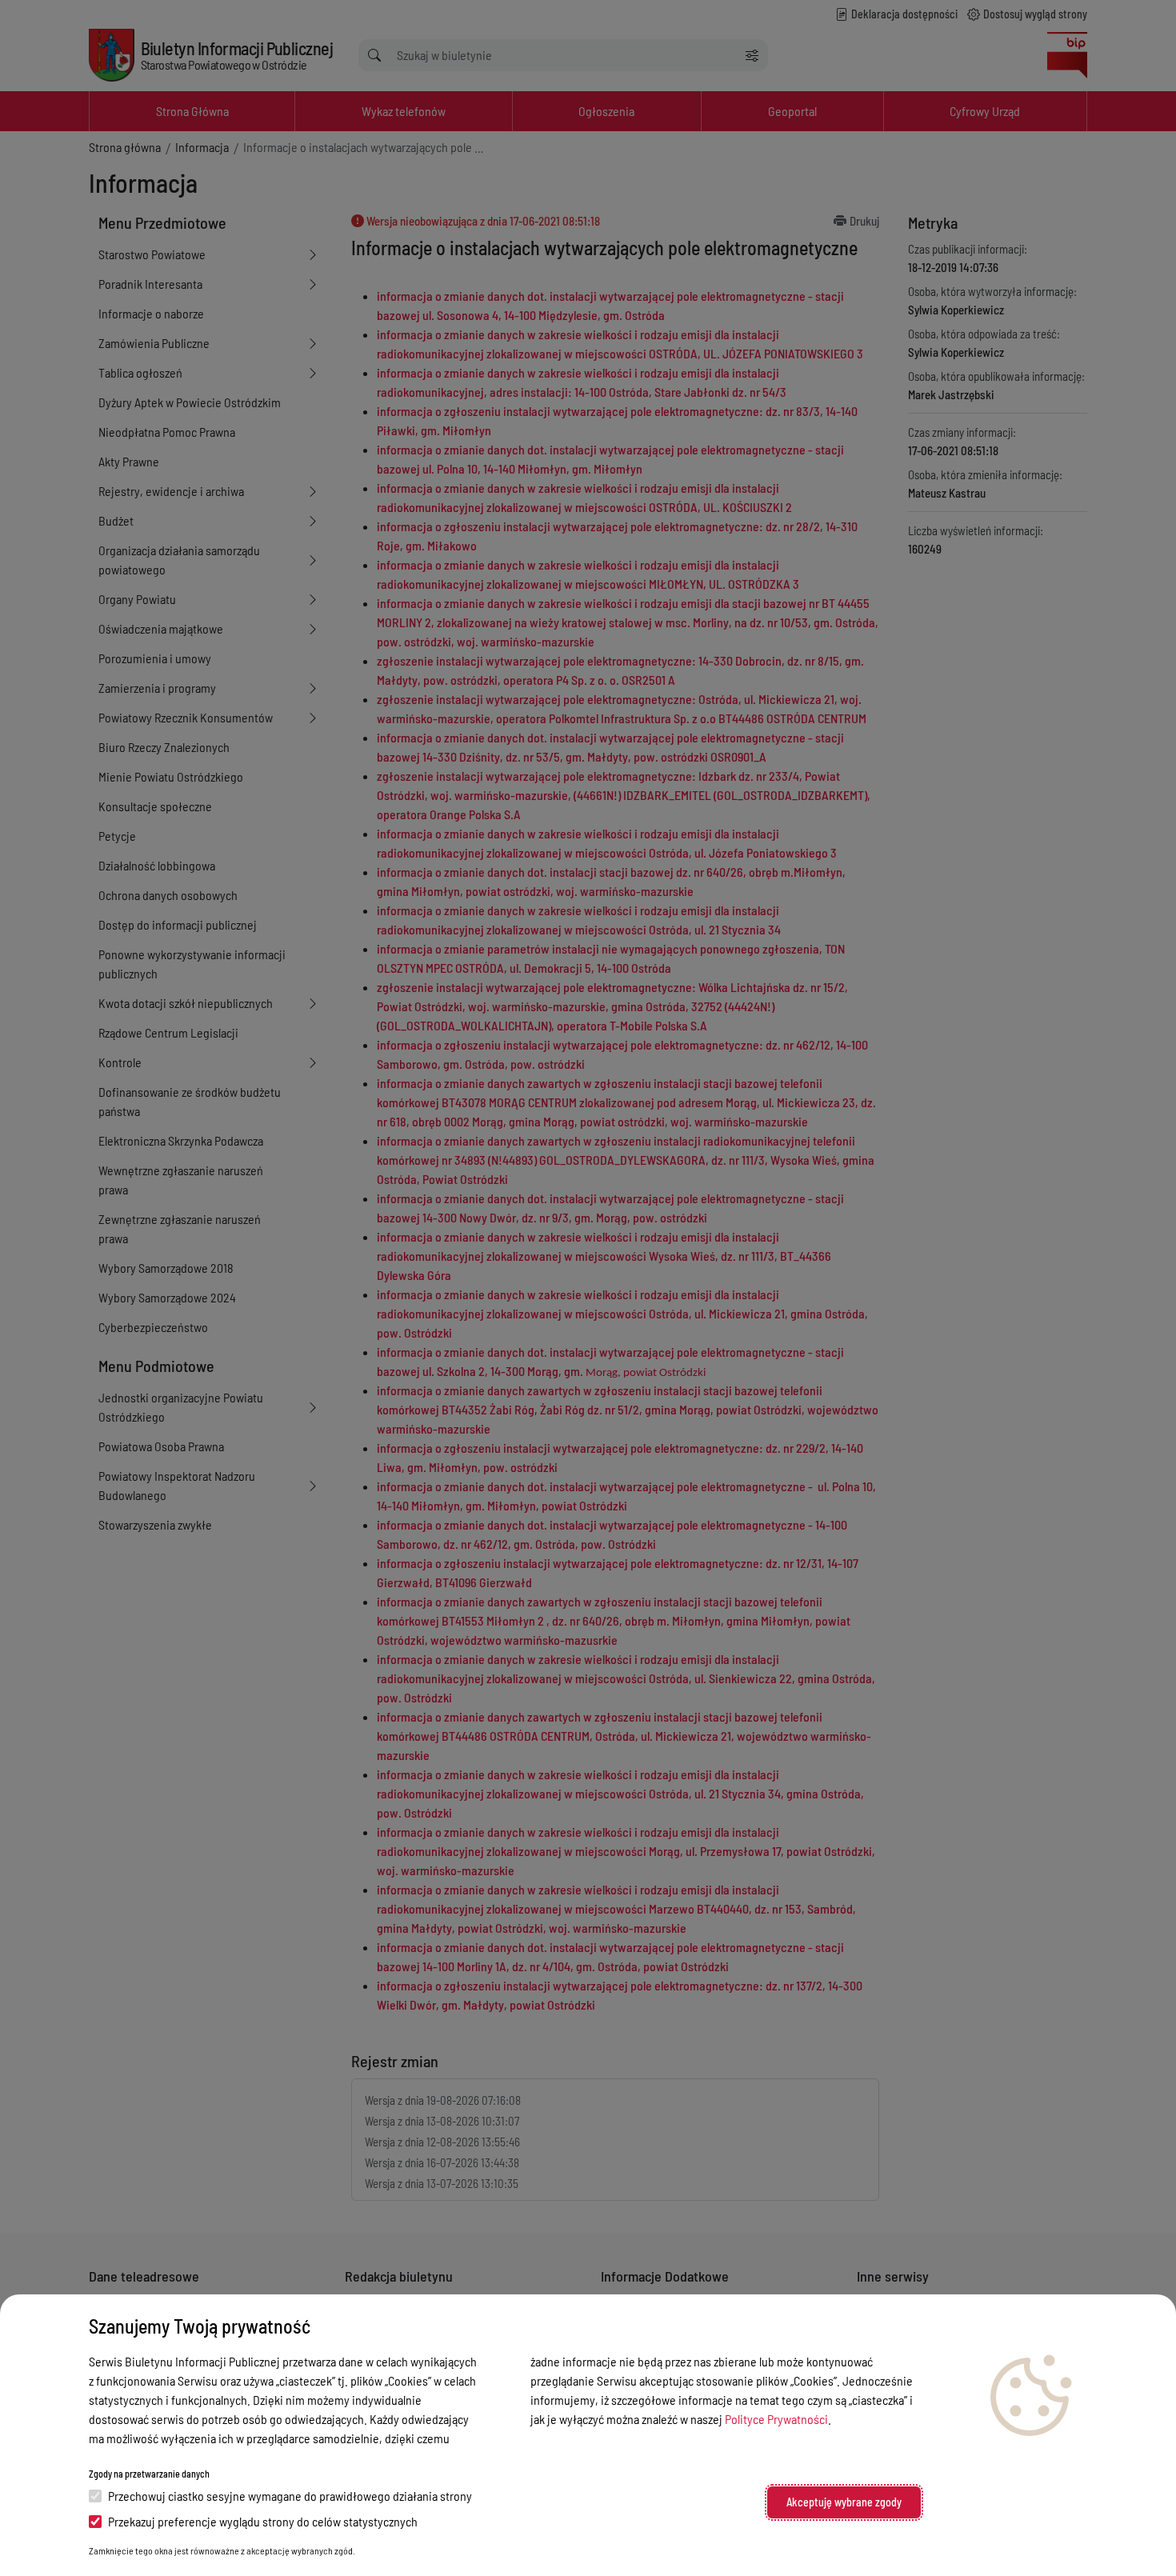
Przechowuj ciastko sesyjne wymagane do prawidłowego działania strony (290, 2496)
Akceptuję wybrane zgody (844, 2502)
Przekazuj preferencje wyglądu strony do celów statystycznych (263, 2521)
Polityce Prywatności (776, 2419)
